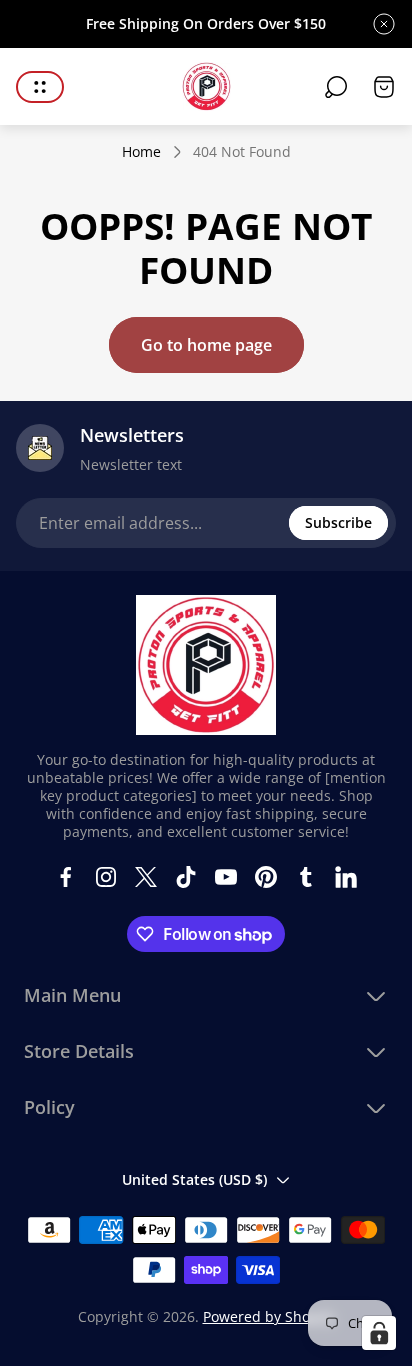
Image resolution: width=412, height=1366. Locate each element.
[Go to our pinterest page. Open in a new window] (266, 877)
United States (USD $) (194, 1179)
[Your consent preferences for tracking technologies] (379, 1333)
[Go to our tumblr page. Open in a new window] (306, 877)
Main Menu (72, 995)
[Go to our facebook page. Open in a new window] (66, 877)
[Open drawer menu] (40, 87)
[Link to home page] (206, 665)
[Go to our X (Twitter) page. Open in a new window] (146, 877)
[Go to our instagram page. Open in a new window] (106, 877)
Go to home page (206, 345)
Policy (49, 1107)
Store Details (79, 1051)
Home (141, 152)
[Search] (336, 87)
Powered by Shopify (269, 1316)
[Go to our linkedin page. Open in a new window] (346, 877)
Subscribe (338, 522)
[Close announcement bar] (384, 24)
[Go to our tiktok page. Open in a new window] (186, 877)
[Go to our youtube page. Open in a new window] (226, 877)
